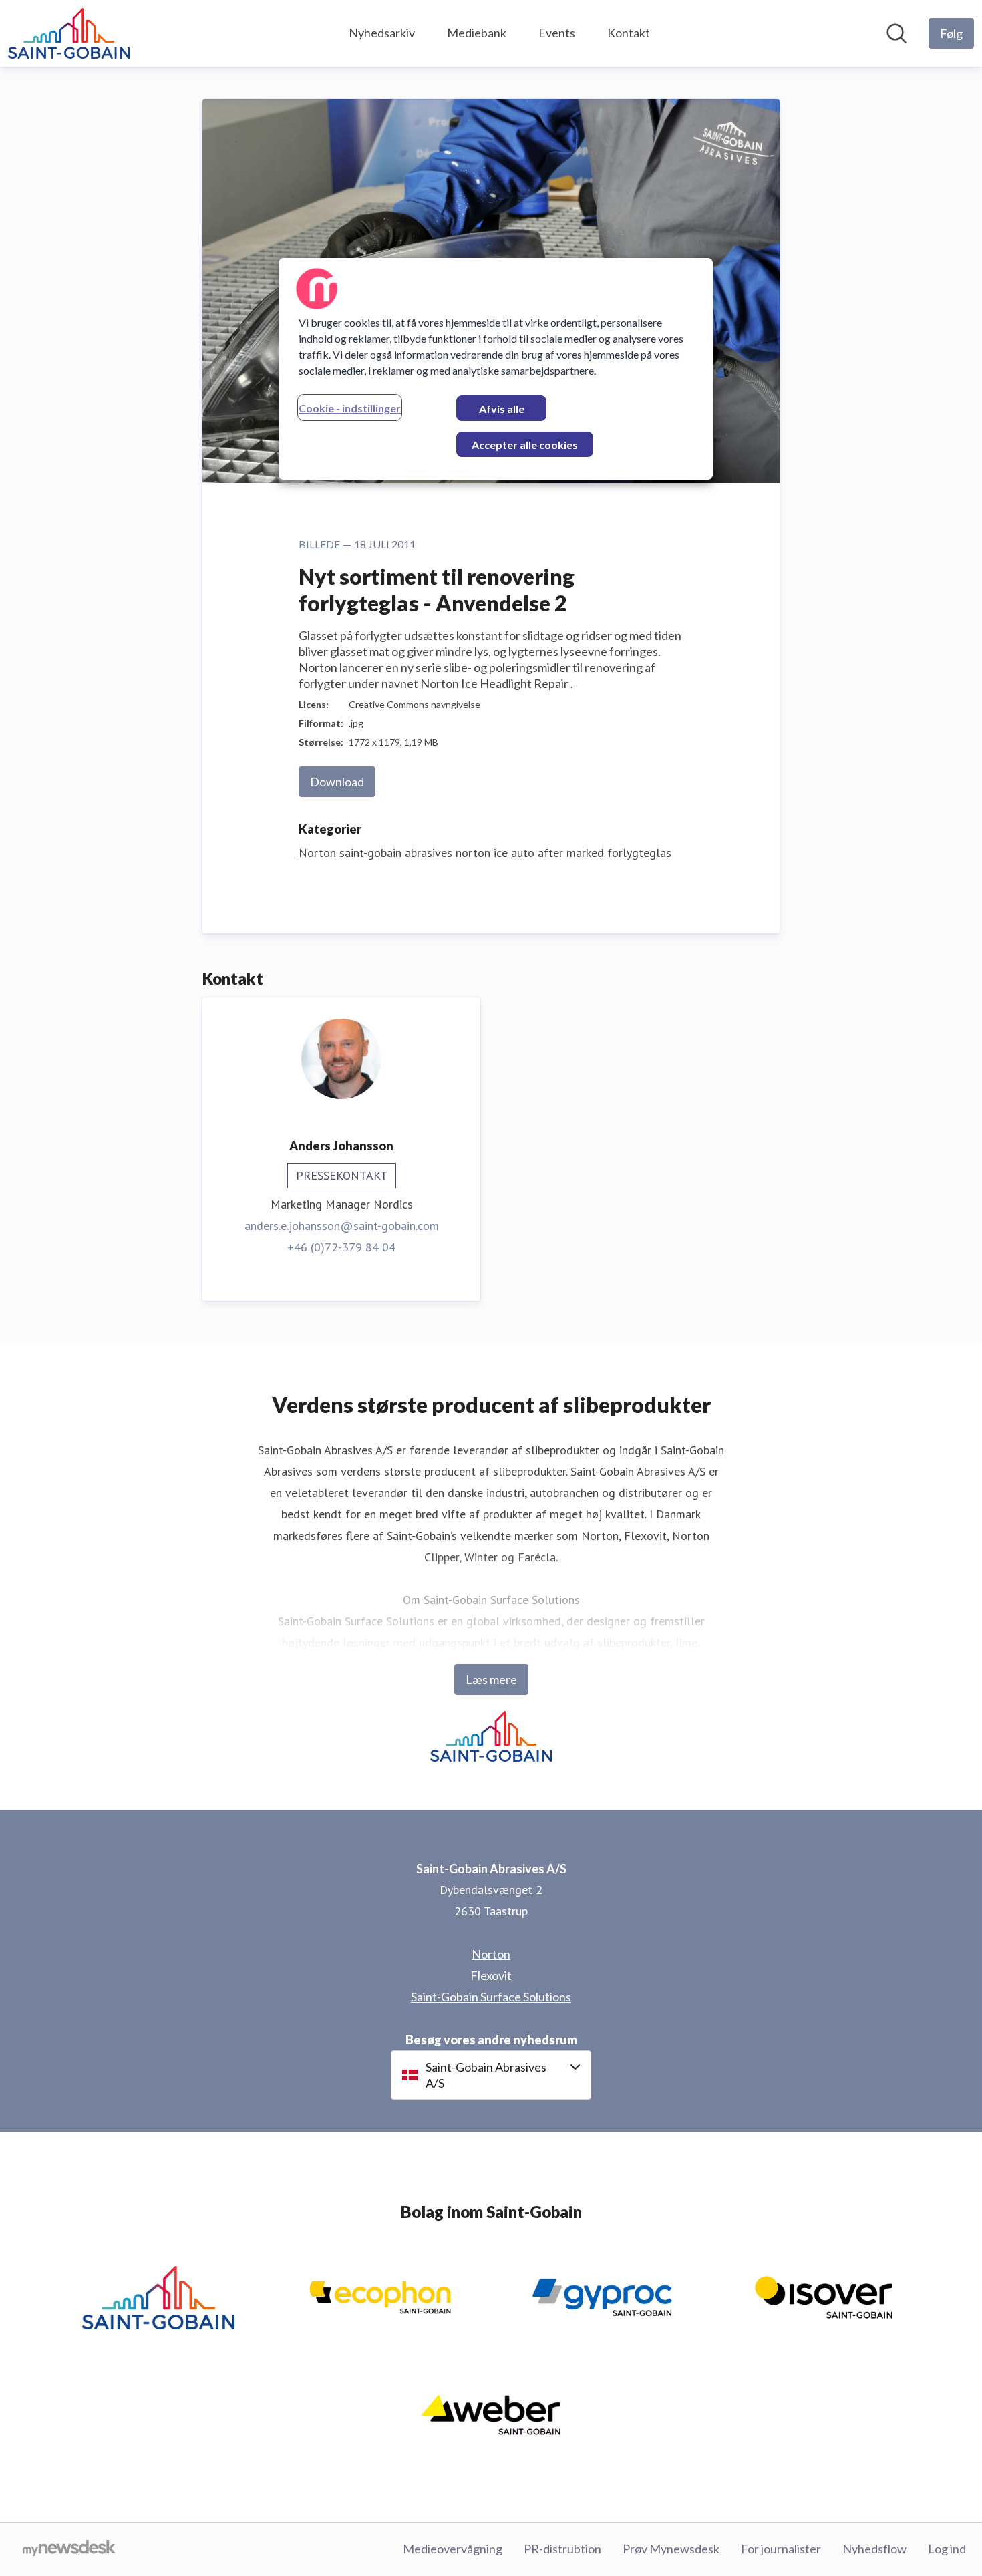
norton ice (482, 853)
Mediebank (477, 33)
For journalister (781, 2549)
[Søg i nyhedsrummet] (896, 33)
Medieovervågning (453, 2549)
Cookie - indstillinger (350, 408)
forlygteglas (639, 853)
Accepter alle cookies (525, 445)
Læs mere (491, 1679)
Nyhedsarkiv (382, 33)
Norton (317, 853)
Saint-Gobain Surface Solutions (491, 1997)
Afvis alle (502, 409)
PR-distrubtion (562, 2549)
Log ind (947, 2549)
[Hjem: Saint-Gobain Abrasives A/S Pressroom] (69, 33)
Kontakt (629, 33)
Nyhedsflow (874, 2549)
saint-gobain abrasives (396, 853)
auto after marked (557, 853)
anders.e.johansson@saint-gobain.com (342, 1226)
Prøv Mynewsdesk (671, 2549)
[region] (496, 369)
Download (337, 782)
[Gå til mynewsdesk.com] (69, 2549)
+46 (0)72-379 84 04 (341, 1247)
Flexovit (491, 1975)
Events (557, 33)
